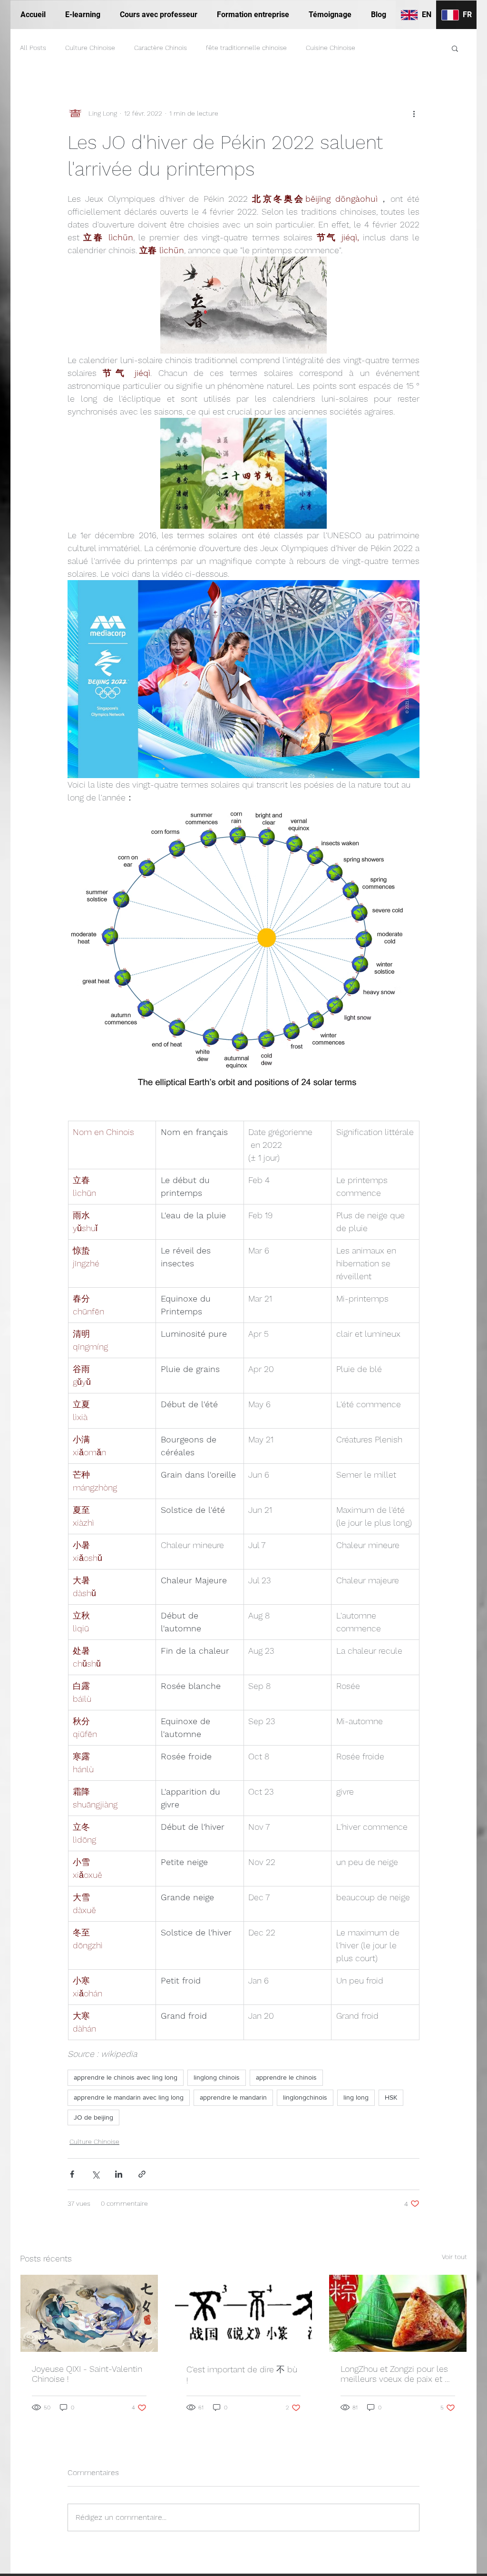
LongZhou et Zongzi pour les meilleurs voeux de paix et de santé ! (398, 2374)
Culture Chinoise (90, 48)
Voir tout (454, 2257)
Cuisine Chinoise (331, 48)
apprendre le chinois (286, 2077)
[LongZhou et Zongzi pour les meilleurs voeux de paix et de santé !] (398, 2313)
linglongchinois (305, 2097)
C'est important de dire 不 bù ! (242, 2375)
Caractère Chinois (161, 48)
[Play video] (243, 679)
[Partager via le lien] (142, 2174)
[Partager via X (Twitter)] (95, 2174)
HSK (391, 2097)
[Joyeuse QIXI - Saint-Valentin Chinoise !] (89, 2313)
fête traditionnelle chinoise (246, 48)
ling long (356, 2097)
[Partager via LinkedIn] (119, 2174)
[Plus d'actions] (414, 113)
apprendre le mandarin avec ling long (129, 2097)
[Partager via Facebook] (72, 2174)
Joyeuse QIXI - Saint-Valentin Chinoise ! (87, 2374)
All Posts (33, 48)
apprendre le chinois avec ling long (126, 2077)
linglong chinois (217, 2077)
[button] (455, 48)
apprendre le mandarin (233, 2097)
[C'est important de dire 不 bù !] (244, 2313)
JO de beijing (93, 2117)
